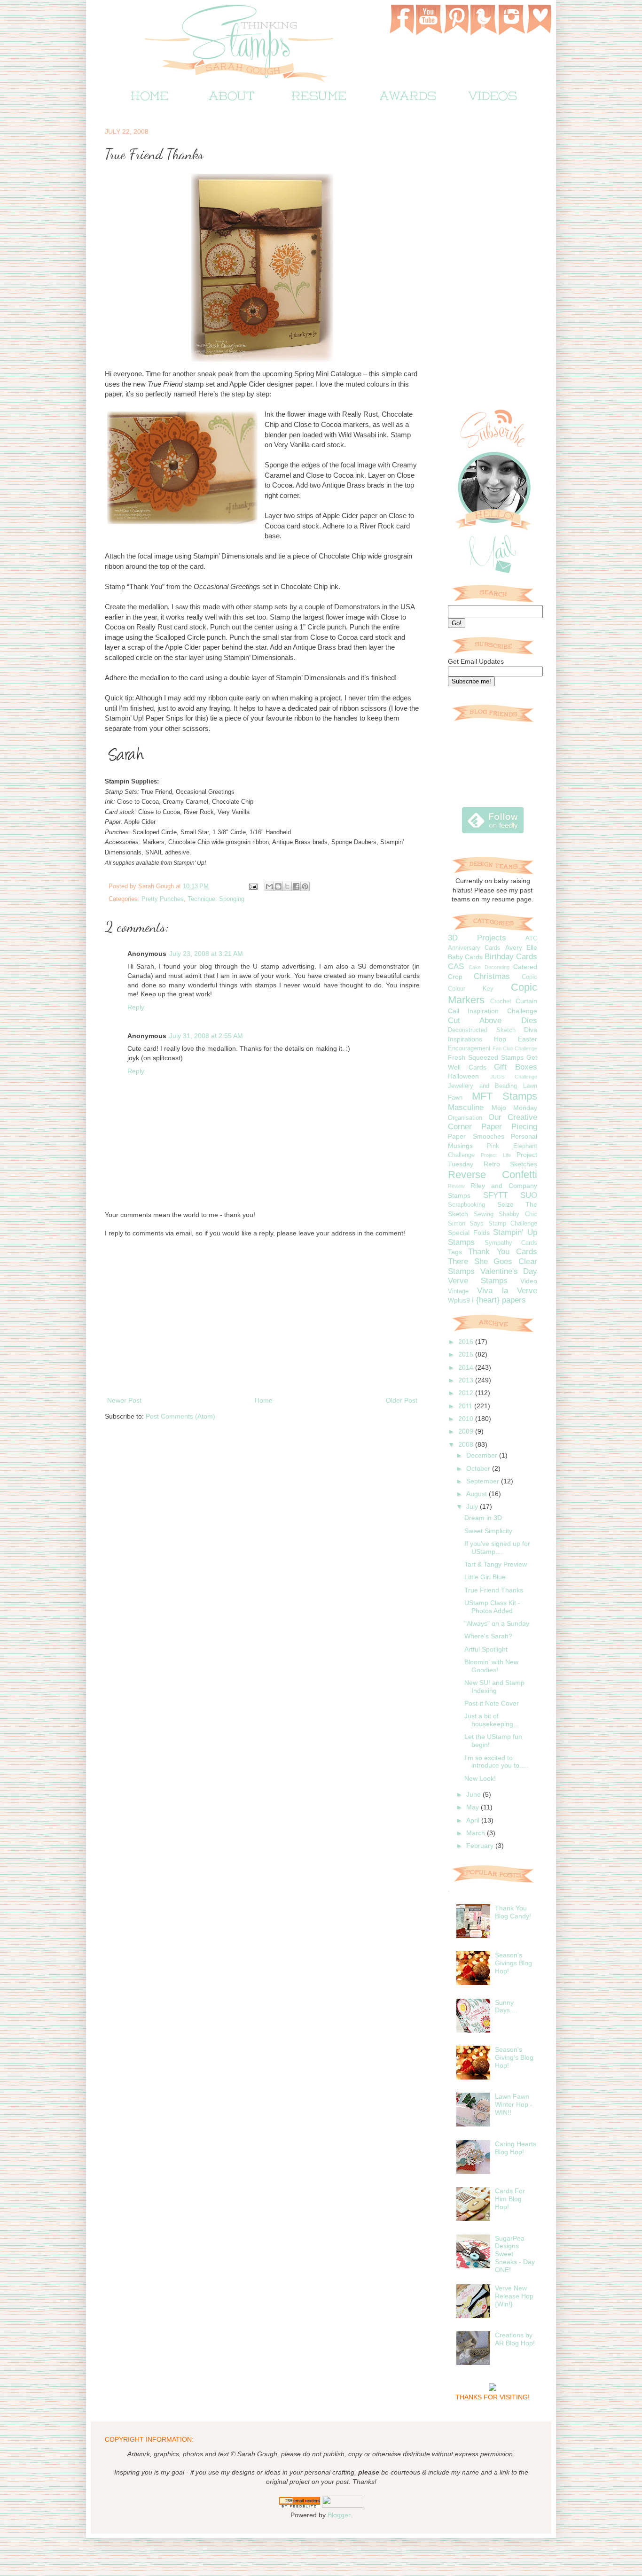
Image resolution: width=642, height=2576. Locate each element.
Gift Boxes (516, 1067)
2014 (467, 1367)
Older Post (402, 1400)
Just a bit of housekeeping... (492, 1720)
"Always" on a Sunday (497, 1623)
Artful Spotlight (486, 1649)
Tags (455, 1252)
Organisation (465, 1118)
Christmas (492, 976)
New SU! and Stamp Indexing (494, 1687)
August (478, 1494)
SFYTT (495, 1195)
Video (529, 1281)
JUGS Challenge (514, 1077)
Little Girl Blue (485, 1577)
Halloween (463, 1076)
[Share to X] (287, 886)
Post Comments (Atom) (180, 1416)
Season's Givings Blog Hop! (513, 1963)
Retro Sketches (511, 1164)
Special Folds (469, 1233)
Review (456, 1186)
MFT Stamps (505, 1096)
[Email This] (269, 886)
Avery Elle (521, 947)
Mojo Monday (515, 1108)
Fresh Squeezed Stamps (486, 1057)
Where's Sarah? (488, 1636)
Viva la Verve (507, 1291)
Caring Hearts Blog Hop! (516, 2148)
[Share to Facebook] (296, 886)
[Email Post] (253, 886)
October (479, 1468)
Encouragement (469, 1048)
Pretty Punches (163, 899)
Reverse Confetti (493, 1175)
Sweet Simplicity (488, 1531)
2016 (467, 1342)
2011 (466, 1406)
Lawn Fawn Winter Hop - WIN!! (514, 2104)
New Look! (480, 1778)
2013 (467, 1380)
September (484, 1481)
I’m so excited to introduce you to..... (497, 1762)
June (474, 1794)
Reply (136, 1007)
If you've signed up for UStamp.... (497, 1548)
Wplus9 (459, 1300)
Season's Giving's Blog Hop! (514, 2057)
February (481, 1846)
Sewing (484, 1214)
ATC (531, 939)
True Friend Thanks (494, 1590)
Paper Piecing (509, 1127)
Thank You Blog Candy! (513, 1912)
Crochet (501, 1001)
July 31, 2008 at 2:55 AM (206, 1036)
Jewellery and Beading (482, 1086)
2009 (467, 1431)
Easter (528, 1039)
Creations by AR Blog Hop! (515, 2339)
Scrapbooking (466, 1205)
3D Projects (477, 938)
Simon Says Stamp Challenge (493, 1224)
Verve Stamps (478, 1281)
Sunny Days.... (506, 2006)
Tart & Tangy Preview (496, 1564)
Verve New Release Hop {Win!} (514, 2296)
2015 (467, 1354)
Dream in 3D (483, 1518)
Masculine (466, 1107)
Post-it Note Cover (492, 1703)
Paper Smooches (476, 1136)
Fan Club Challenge (515, 1048)
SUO (529, 1195)
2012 (467, 1393)
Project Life (496, 1155)
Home (264, 1400)
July (473, 1506)
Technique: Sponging (216, 899)
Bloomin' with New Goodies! (491, 1666)
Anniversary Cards (474, 948)
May (474, 1807)
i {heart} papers (499, 1300)
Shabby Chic (518, 1214)
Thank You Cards (503, 1252)
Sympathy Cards (511, 1243)
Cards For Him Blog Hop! (510, 2199)
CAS (456, 966)
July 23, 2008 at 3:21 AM (206, 954)
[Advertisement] (262, 1317)
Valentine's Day (509, 1271)
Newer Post (124, 1400)
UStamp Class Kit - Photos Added (492, 1607)
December (483, 1455)
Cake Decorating (489, 967)
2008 (467, 1444)
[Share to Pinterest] (305, 886)
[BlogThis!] (278, 886)
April (474, 1820)
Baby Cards (465, 957)
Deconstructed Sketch (482, 1030)
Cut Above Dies (493, 1020)
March (477, 1833)
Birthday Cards (511, 957)
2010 (467, 1419)
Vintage (458, 1291)
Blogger (339, 2515)
